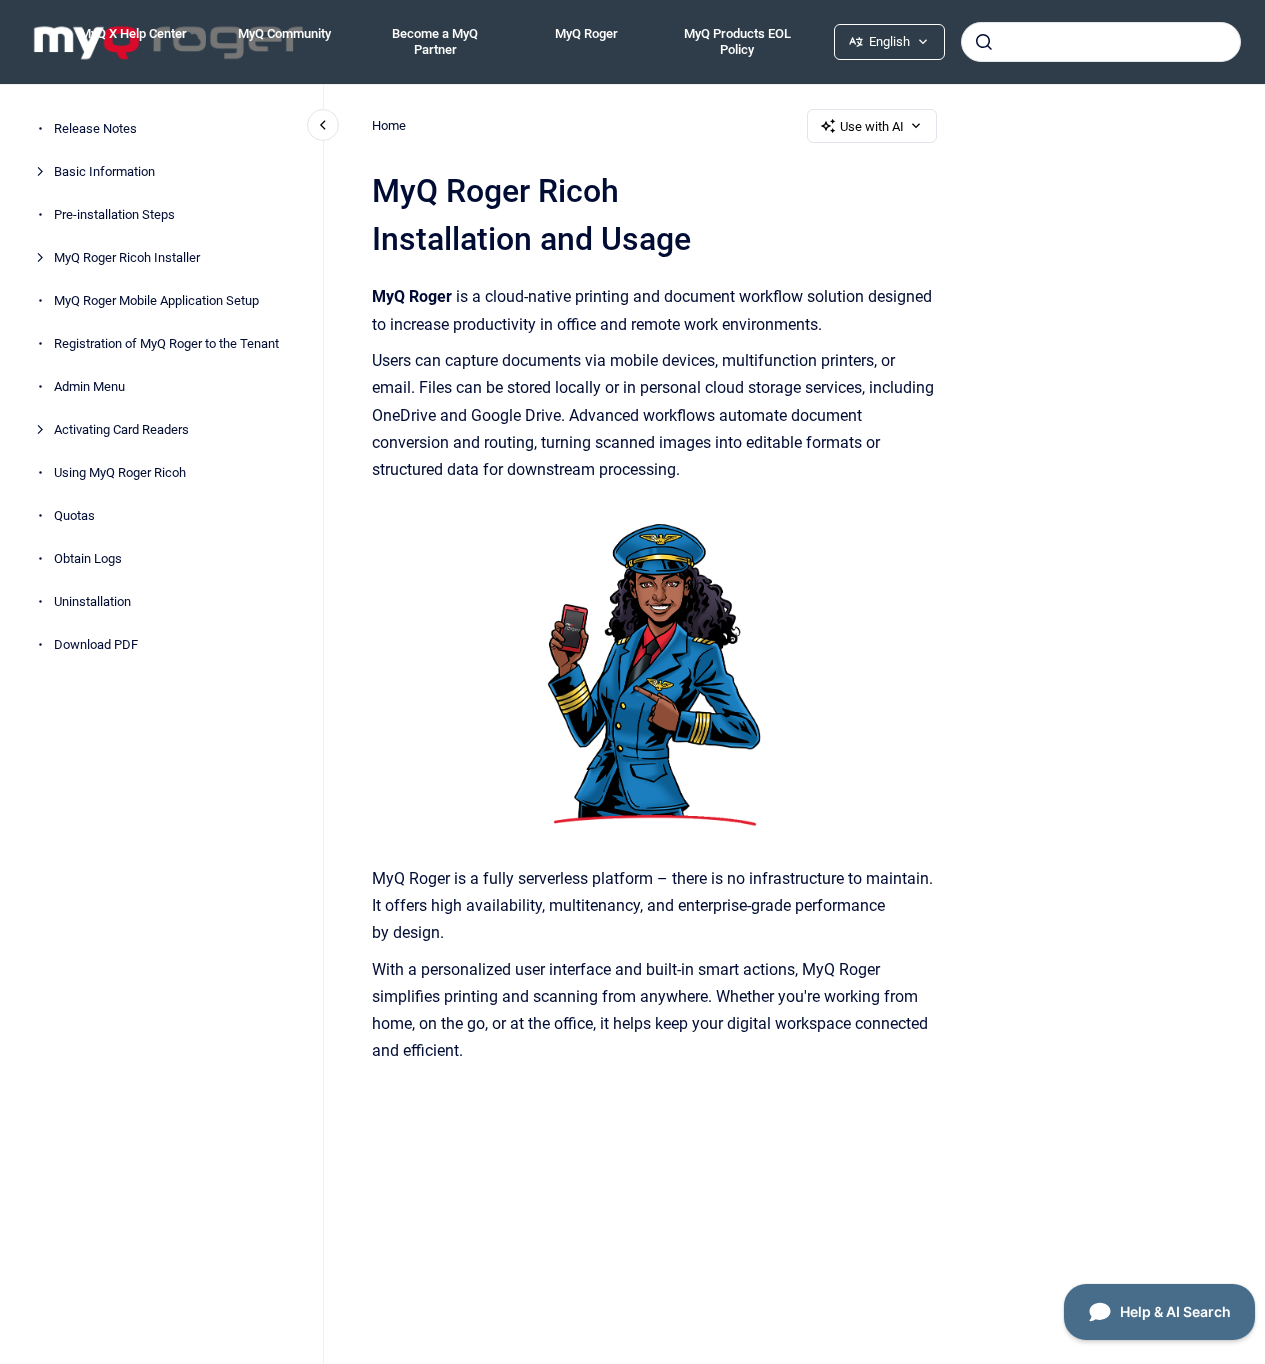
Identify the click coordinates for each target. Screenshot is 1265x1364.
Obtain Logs (88, 558)
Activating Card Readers (121, 429)
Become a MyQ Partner (435, 41)
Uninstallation (92, 601)
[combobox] (1101, 42)
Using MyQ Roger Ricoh (120, 472)
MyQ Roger (586, 33)
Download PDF (96, 644)
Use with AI (872, 126)
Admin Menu (89, 386)
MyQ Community (284, 33)
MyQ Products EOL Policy (737, 41)
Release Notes (95, 128)
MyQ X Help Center (133, 33)
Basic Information (104, 171)
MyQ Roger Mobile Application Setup (156, 300)
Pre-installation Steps (114, 214)
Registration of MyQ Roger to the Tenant (166, 343)
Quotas (74, 515)
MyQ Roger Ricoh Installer (127, 257)
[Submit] (984, 42)
